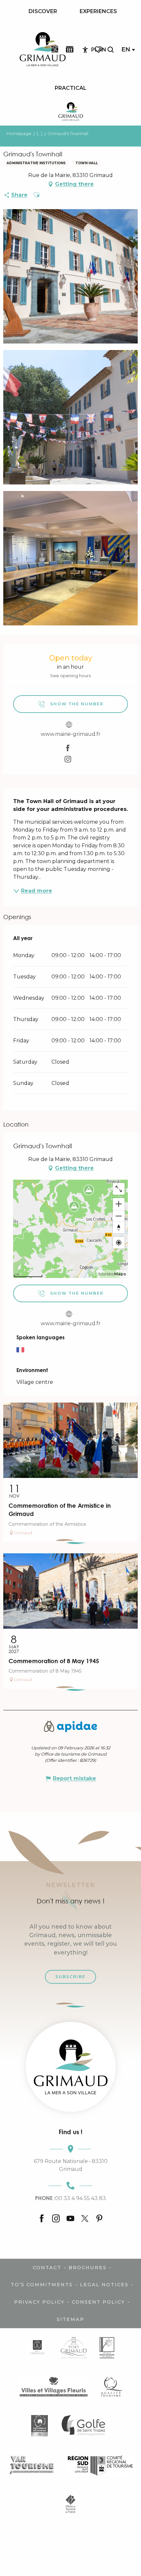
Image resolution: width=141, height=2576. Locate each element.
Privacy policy (39, 2302)
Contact (47, 2268)
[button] (111, 50)
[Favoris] (99, 50)
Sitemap (70, 2319)
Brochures (88, 2268)
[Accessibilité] (85, 50)
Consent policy (98, 2302)
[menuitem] (43, 11)
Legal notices (104, 2285)
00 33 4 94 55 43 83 (70, 2198)
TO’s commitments (42, 2285)
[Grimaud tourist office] (71, 2067)
